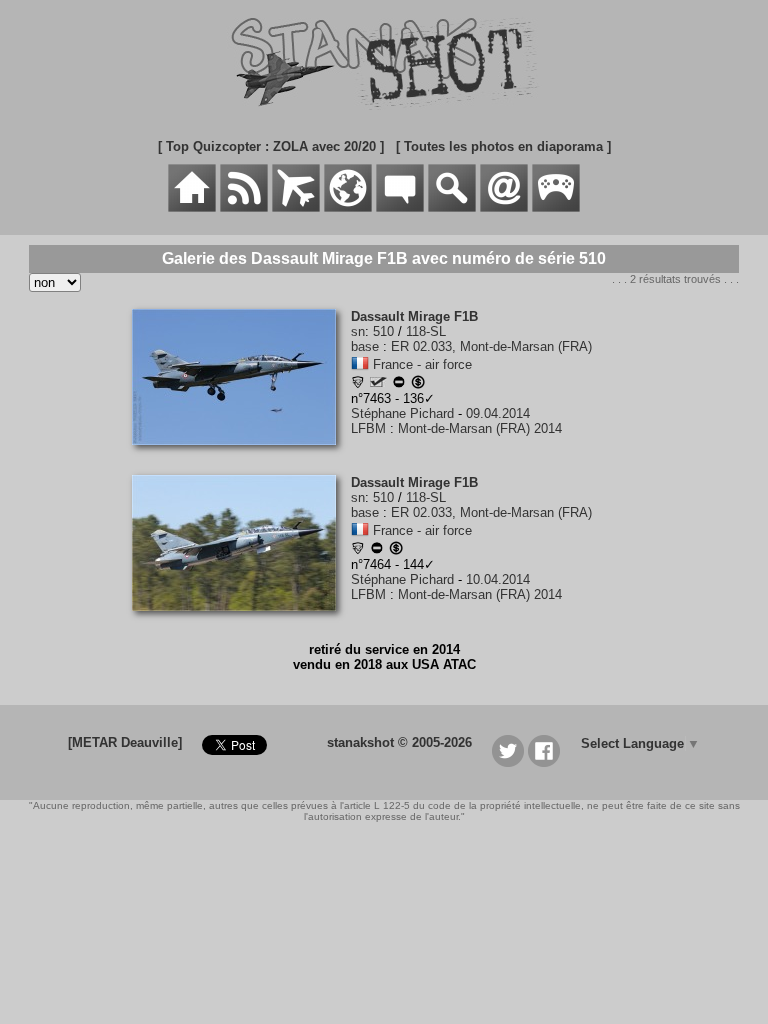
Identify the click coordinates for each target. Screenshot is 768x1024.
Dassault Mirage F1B (414, 316)
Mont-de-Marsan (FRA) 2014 (480, 428)
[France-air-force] (360, 364)
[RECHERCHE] (452, 207)
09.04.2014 (498, 413)
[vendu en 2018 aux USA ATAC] (418, 384)
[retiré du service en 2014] (399, 384)
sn (358, 331)
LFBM (368, 428)
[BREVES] (244, 207)
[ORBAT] (296, 207)
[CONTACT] (504, 207)
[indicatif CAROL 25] (378, 382)
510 (383, 331)
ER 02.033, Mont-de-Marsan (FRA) (491, 346)
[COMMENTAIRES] (400, 207)
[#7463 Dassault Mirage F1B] (241, 455)
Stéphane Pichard (402, 413)
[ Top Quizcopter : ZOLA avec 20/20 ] (271, 146)
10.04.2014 (498, 579)
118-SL (426, 331)
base (365, 346)
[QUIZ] (556, 207)
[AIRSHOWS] (348, 207)
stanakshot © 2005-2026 (399, 742)
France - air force (422, 364)
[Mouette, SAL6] (358, 384)
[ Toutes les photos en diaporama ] (503, 146)
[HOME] (192, 207)
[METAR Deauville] (125, 742)
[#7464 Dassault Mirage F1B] (241, 621)
